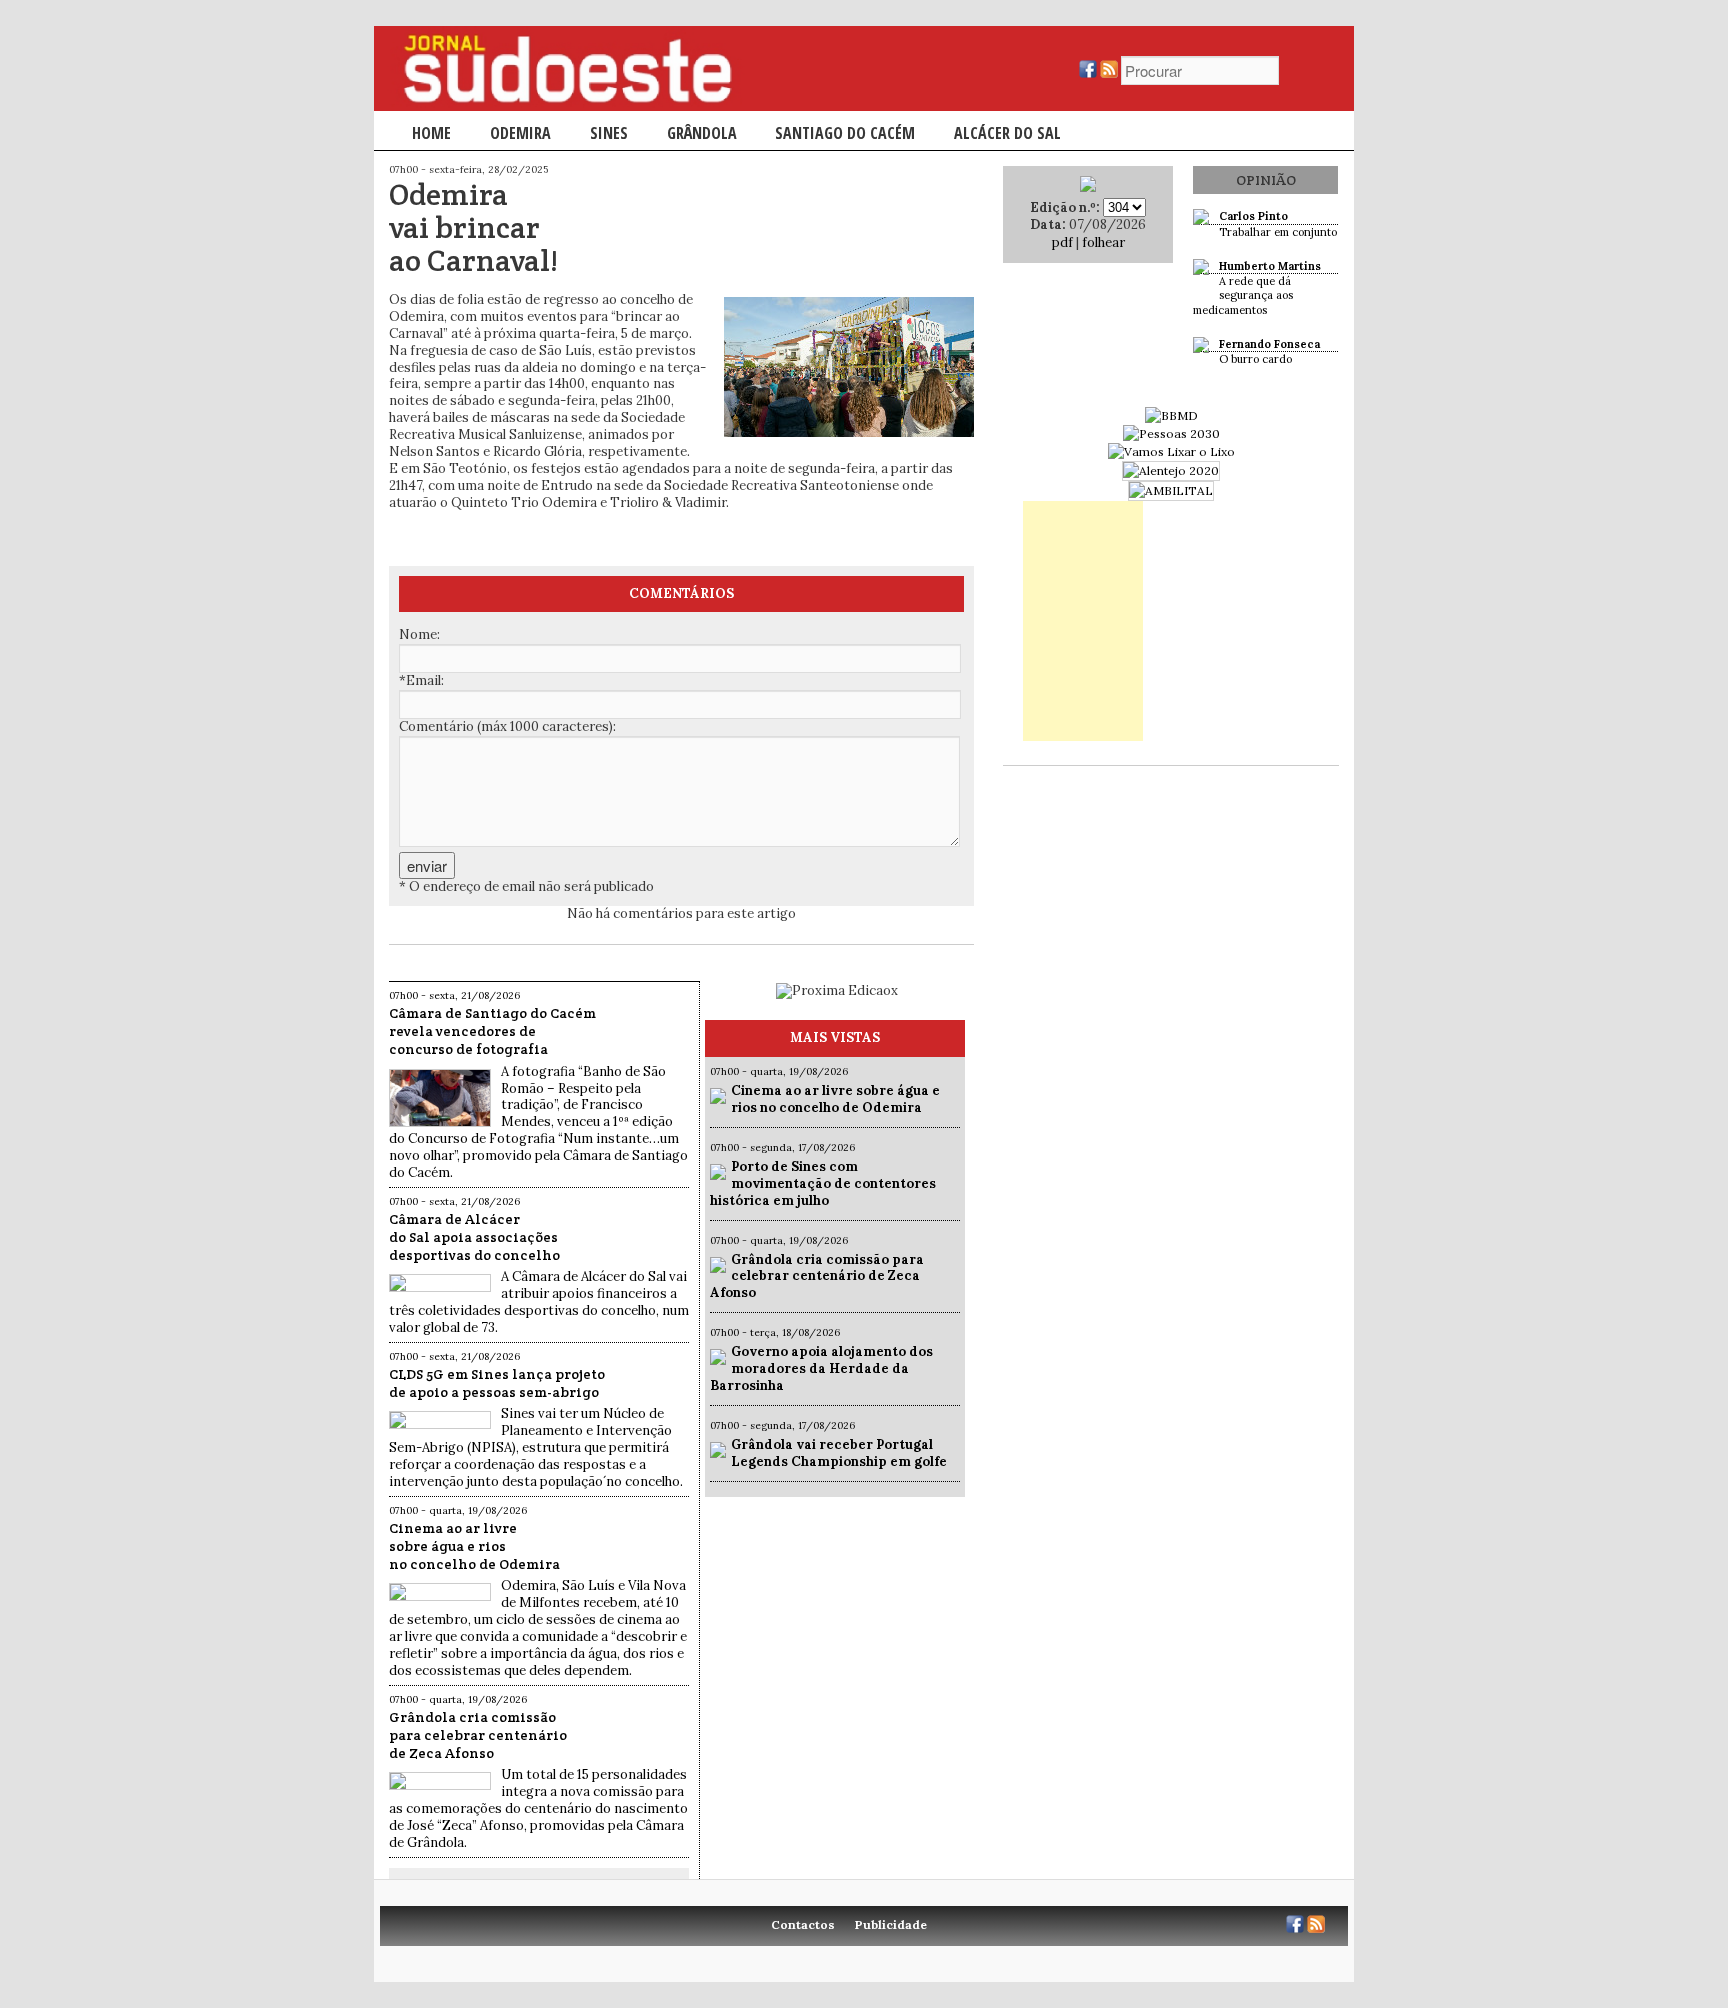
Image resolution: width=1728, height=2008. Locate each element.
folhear (1103, 242)
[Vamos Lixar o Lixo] (1171, 451)
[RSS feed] (1109, 73)
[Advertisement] (1083, 621)
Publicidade (891, 1924)
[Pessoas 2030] (1171, 433)
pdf (1062, 242)
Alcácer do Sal (1007, 133)
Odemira (520, 133)
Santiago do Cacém (845, 133)
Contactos (803, 1924)
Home (431, 133)
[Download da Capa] (1088, 187)
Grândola (702, 133)
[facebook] (1088, 73)
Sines (609, 133)
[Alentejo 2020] (1171, 470)
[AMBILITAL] (1171, 490)
